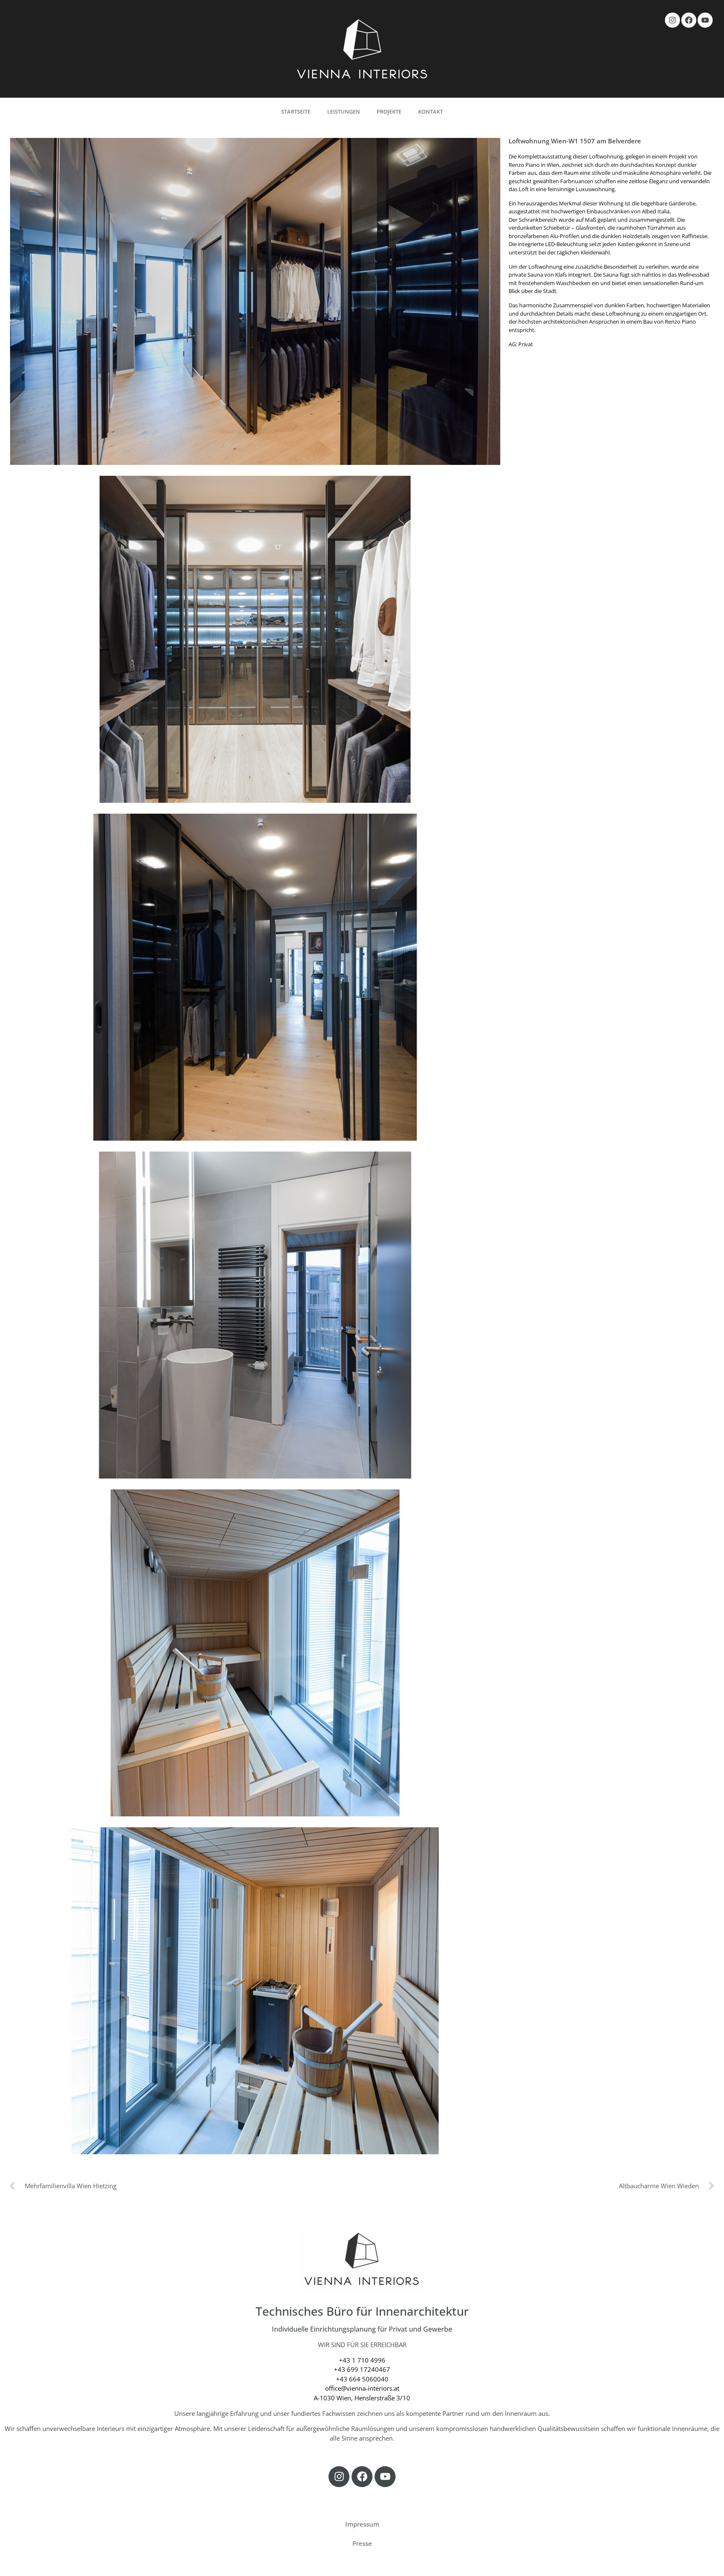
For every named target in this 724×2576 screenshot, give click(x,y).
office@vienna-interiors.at (362, 2388)
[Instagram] (672, 20)
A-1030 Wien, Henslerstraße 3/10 (362, 2398)
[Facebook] (689, 20)
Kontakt (431, 112)
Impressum (362, 2524)
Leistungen (344, 112)
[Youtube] (705, 20)
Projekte (389, 112)
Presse (362, 2543)
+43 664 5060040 (362, 2379)
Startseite (296, 112)
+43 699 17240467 (362, 2369)
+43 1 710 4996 (362, 2360)
